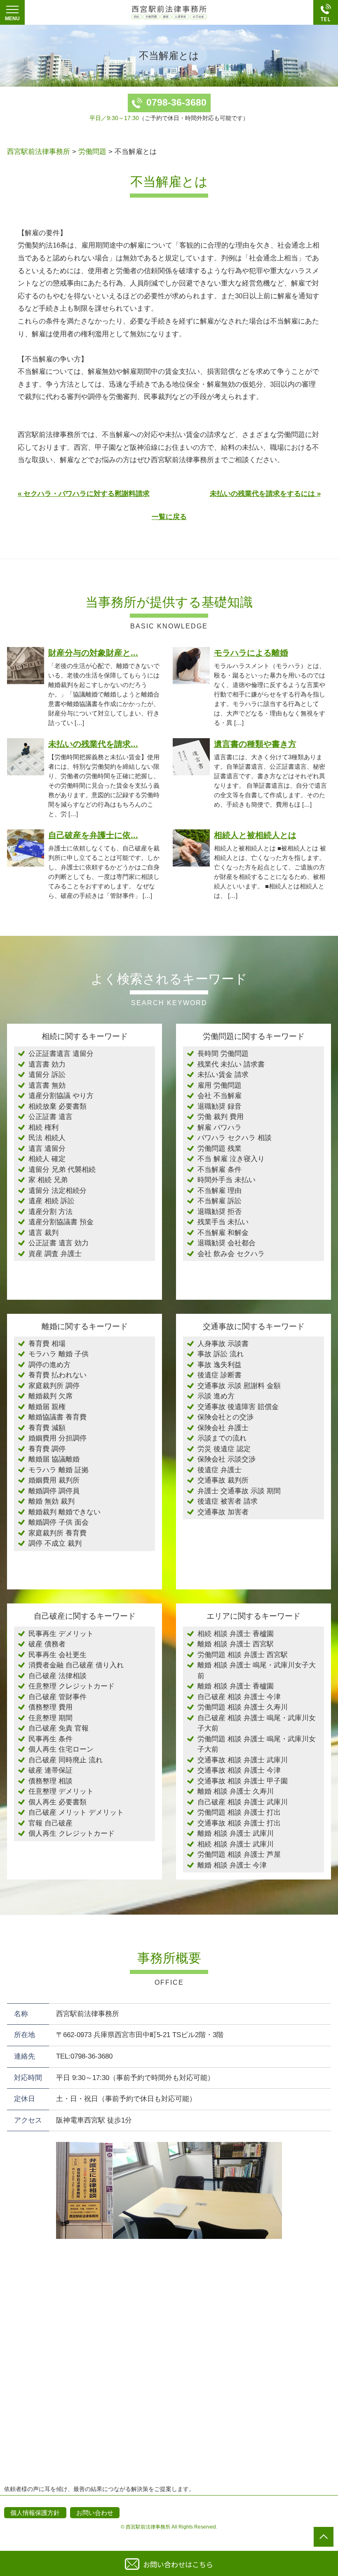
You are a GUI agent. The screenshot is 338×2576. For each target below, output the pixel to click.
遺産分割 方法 (50, 1212)
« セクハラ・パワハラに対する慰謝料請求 (84, 494)
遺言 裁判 (43, 1233)
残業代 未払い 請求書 (231, 1064)
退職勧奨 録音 (219, 1106)
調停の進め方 (49, 1365)
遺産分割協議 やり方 (61, 1096)
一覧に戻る (169, 517)
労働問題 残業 (219, 1149)
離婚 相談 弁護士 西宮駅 (236, 1644)
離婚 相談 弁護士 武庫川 (236, 1833)
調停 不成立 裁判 (55, 1543)
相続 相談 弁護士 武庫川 (236, 1844)
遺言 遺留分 (47, 1149)
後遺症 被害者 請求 (228, 1501)
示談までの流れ (222, 1438)
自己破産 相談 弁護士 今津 (239, 1697)
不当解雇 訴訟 (219, 1201)
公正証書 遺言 (50, 1117)
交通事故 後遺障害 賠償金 (238, 1407)
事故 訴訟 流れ (221, 1354)
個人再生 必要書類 (58, 1802)
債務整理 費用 (50, 1707)
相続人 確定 (47, 1159)
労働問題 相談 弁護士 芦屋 (239, 1855)
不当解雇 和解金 (223, 1233)
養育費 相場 (47, 1344)
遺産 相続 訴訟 (52, 1201)
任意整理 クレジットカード (72, 1686)
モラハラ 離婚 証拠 (59, 1470)
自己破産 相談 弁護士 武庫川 (243, 1802)
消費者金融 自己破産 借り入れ (76, 1665)
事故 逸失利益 (219, 1365)
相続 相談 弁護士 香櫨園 (236, 1634)
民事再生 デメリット (61, 1634)
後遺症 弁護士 (219, 1470)
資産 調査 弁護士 (55, 1254)
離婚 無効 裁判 (52, 1501)
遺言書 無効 (47, 1085)
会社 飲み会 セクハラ (231, 1254)
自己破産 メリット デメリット (76, 1812)
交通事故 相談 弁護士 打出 (239, 1823)
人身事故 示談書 (223, 1344)
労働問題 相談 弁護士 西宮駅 (243, 1655)
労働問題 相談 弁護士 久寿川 (243, 1707)
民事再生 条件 (50, 1739)
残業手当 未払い (223, 1222)
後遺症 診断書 (219, 1375)
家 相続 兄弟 (48, 1180)
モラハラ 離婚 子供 (59, 1354)
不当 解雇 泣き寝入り (231, 1159)
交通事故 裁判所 (223, 1480)
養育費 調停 (47, 1449)
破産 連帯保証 (50, 1770)
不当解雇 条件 (219, 1170)
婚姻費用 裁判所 (54, 1480)
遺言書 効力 (47, 1064)
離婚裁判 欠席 (50, 1396)
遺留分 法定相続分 (58, 1191)
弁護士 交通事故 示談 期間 (239, 1491)
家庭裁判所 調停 (54, 1386)
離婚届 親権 (47, 1407)
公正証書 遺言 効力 (59, 1243)
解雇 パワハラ (219, 1127)
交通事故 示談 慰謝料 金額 (239, 1386)
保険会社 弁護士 (223, 1428)
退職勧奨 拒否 (219, 1212)
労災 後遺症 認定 (224, 1449)
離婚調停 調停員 (54, 1491)
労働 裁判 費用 (221, 1117)
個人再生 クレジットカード (72, 1833)
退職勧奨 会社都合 (227, 1243)
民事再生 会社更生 (58, 1655)
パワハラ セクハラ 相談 (235, 1138)
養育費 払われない (58, 1375)
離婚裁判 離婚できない (65, 1512)
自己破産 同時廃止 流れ (66, 1760)
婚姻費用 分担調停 (58, 1438)
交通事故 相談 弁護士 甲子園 (243, 1781)
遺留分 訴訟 (47, 1075)
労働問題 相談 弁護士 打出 (239, 1812)
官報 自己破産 (50, 1823)
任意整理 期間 (50, 1718)
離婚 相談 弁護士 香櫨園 (236, 1686)
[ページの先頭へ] (324, 2537)
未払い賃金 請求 (223, 1075)
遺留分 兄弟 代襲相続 (62, 1170)
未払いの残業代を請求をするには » (265, 494)
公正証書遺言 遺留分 (61, 1054)
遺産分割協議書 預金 (61, 1222)
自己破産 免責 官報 (59, 1728)
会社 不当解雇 (219, 1096)
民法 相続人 (47, 1138)
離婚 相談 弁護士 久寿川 (236, 1791)
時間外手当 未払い (227, 1180)
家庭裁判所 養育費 (58, 1533)
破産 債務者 (47, 1644)
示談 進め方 (216, 1396)
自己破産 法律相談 (58, 1676)
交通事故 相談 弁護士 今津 (239, 1770)
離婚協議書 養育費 (58, 1417)
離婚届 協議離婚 (54, 1459)
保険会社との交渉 (225, 1417)
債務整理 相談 (50, 1781)
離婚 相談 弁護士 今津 (232, 1865)
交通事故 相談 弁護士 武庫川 (243, 1760)
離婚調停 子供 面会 (59, 1522)
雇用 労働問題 (219, 1085)
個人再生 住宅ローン (61, 1749)
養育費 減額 (47, 1428)
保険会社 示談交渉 (227, 1459)
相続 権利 (43, 1127)
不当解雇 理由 (219, 1191)
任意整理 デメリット (61, 1791)
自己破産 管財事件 (58, 1697)
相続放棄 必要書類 (58, 1106)
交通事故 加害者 (223, 1512)
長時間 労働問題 (223, 1054)
